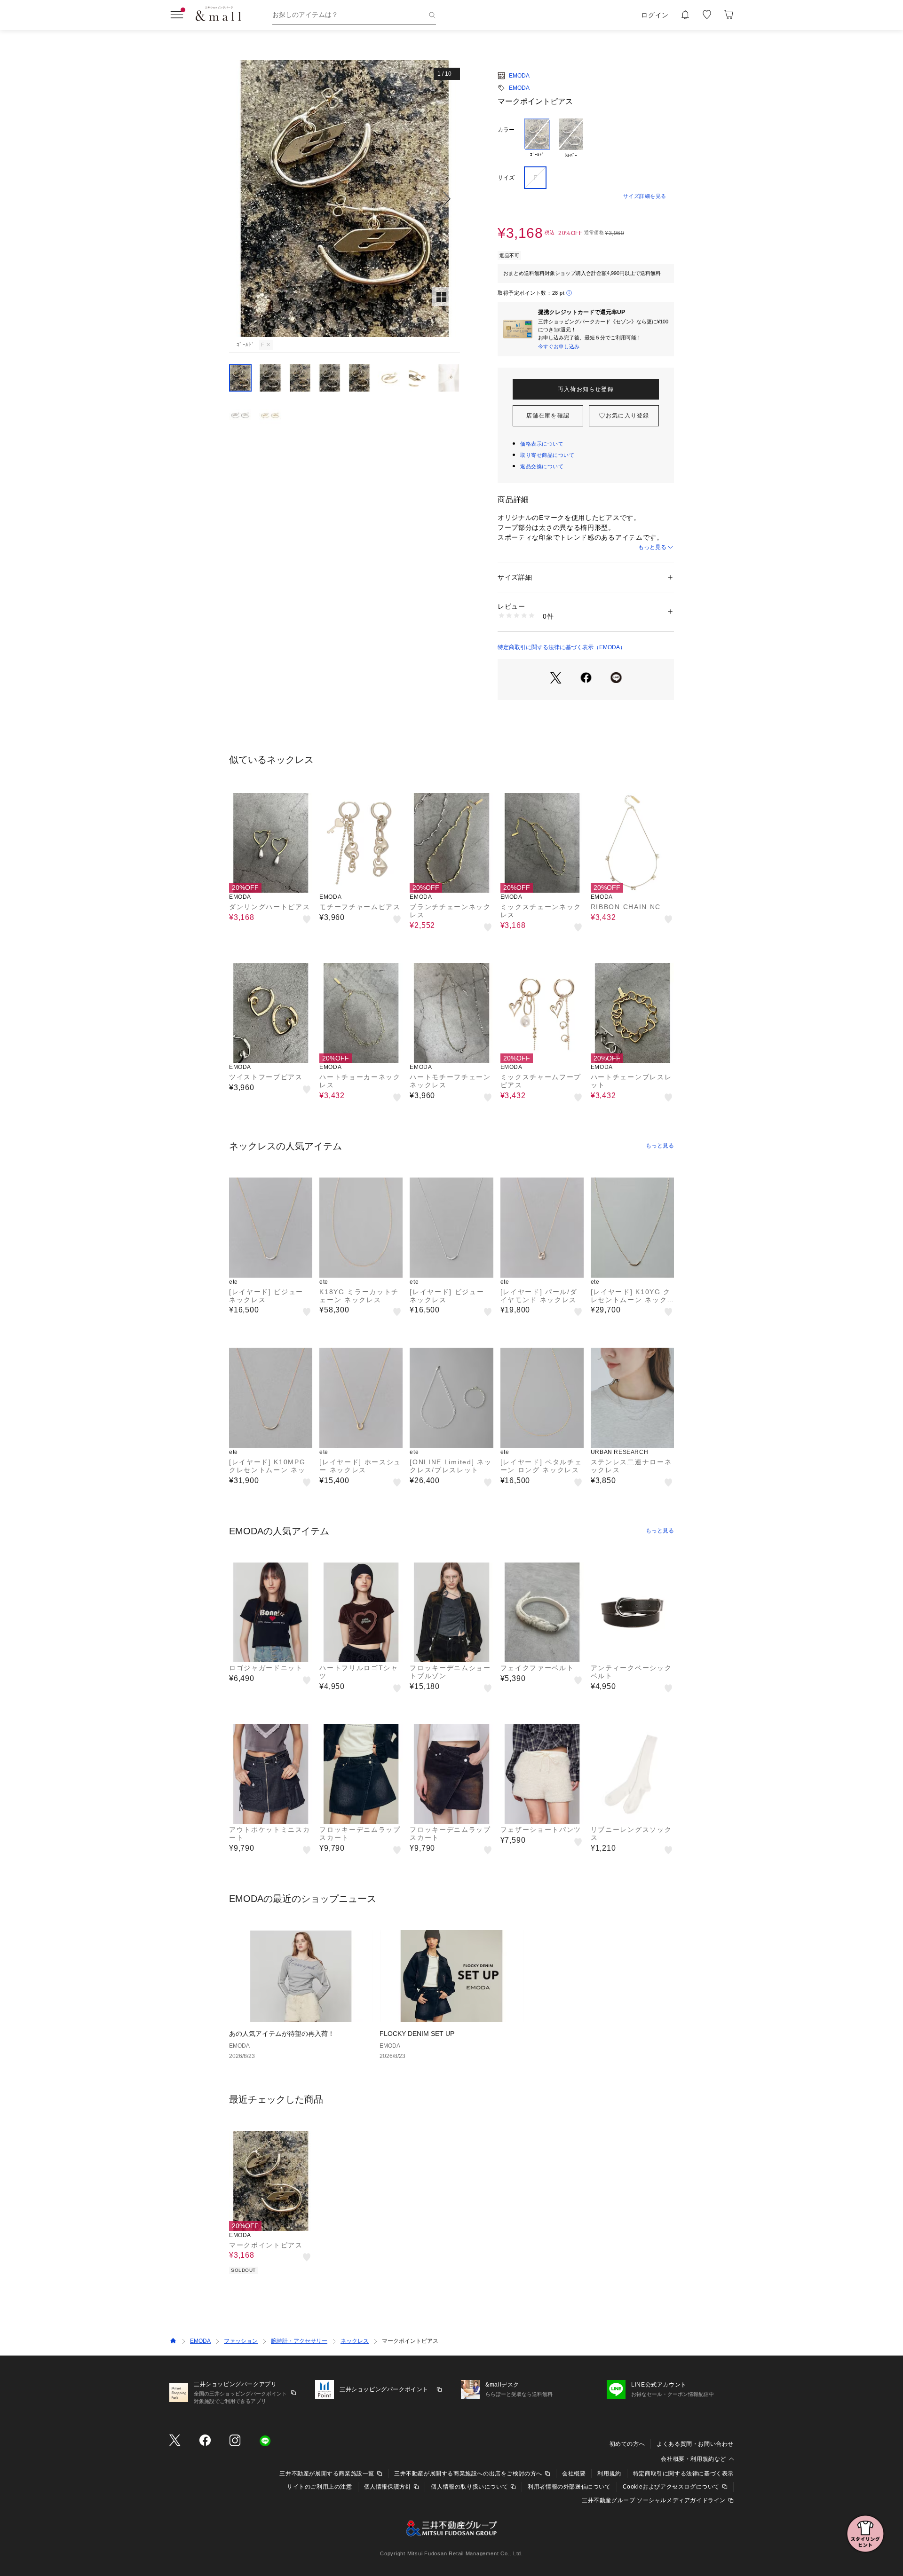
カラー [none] (506, 130)
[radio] (537, 139)
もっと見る (652, 547)
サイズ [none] (506, 178)
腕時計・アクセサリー (299, 2341)
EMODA (519, 76)
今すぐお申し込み (559, 346)
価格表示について (542, 444)
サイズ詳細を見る (645, 196)
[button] (345, 199)
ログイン (655, 15)
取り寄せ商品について (547, 455)
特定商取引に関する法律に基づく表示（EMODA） (562, 647)
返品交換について (542, 466)
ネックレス (355, 2341)
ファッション (241, 2341)
